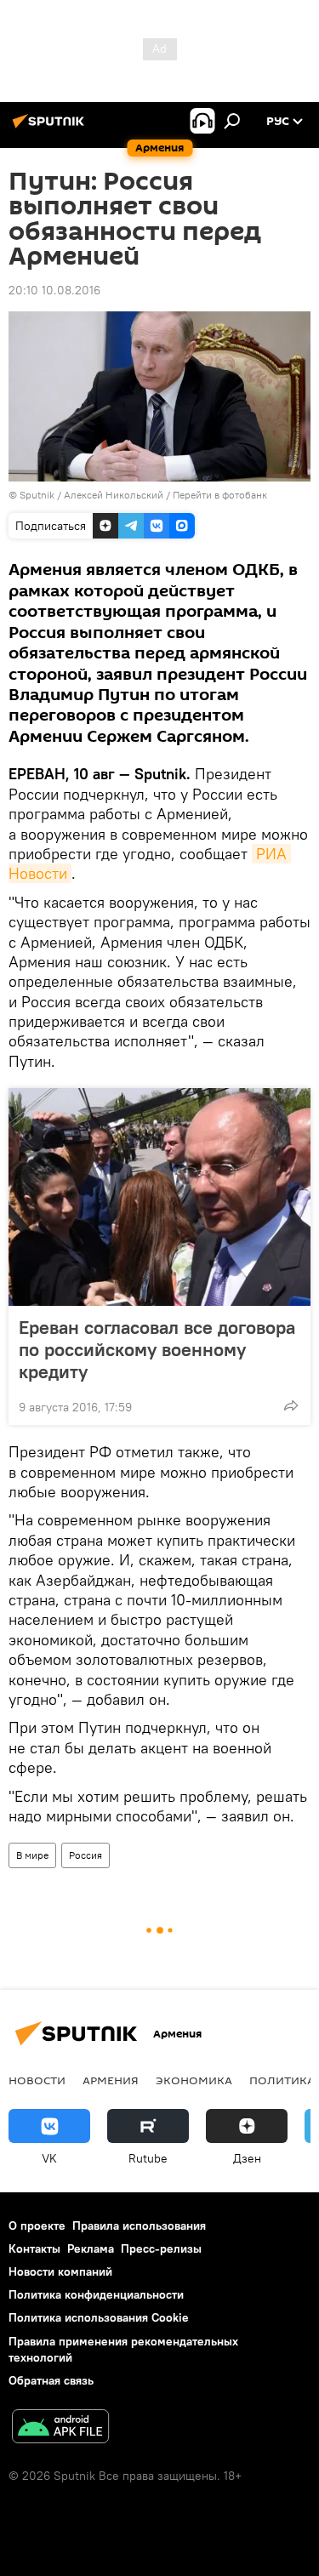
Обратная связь (51, 2380)
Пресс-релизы (161, 2248)
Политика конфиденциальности (96, 2294)
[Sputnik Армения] (51, 128)
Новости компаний (60, 2271)
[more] (291, 1405)
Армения (111, 2080)
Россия (85, 1855)
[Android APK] (60, 2428)
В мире (32, 1855)
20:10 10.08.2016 (54, 290)
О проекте (37, 2226)
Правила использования (139, 2226)
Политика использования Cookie (99, 2317)
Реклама (91, 2248)
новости (37, 2080)
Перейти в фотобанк (220, 495)
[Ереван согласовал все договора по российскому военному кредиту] (159, 1197)
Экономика (194, 2080)
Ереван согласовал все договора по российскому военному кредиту (157, 1349)
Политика (282, 2080)
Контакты (34, 2248)
